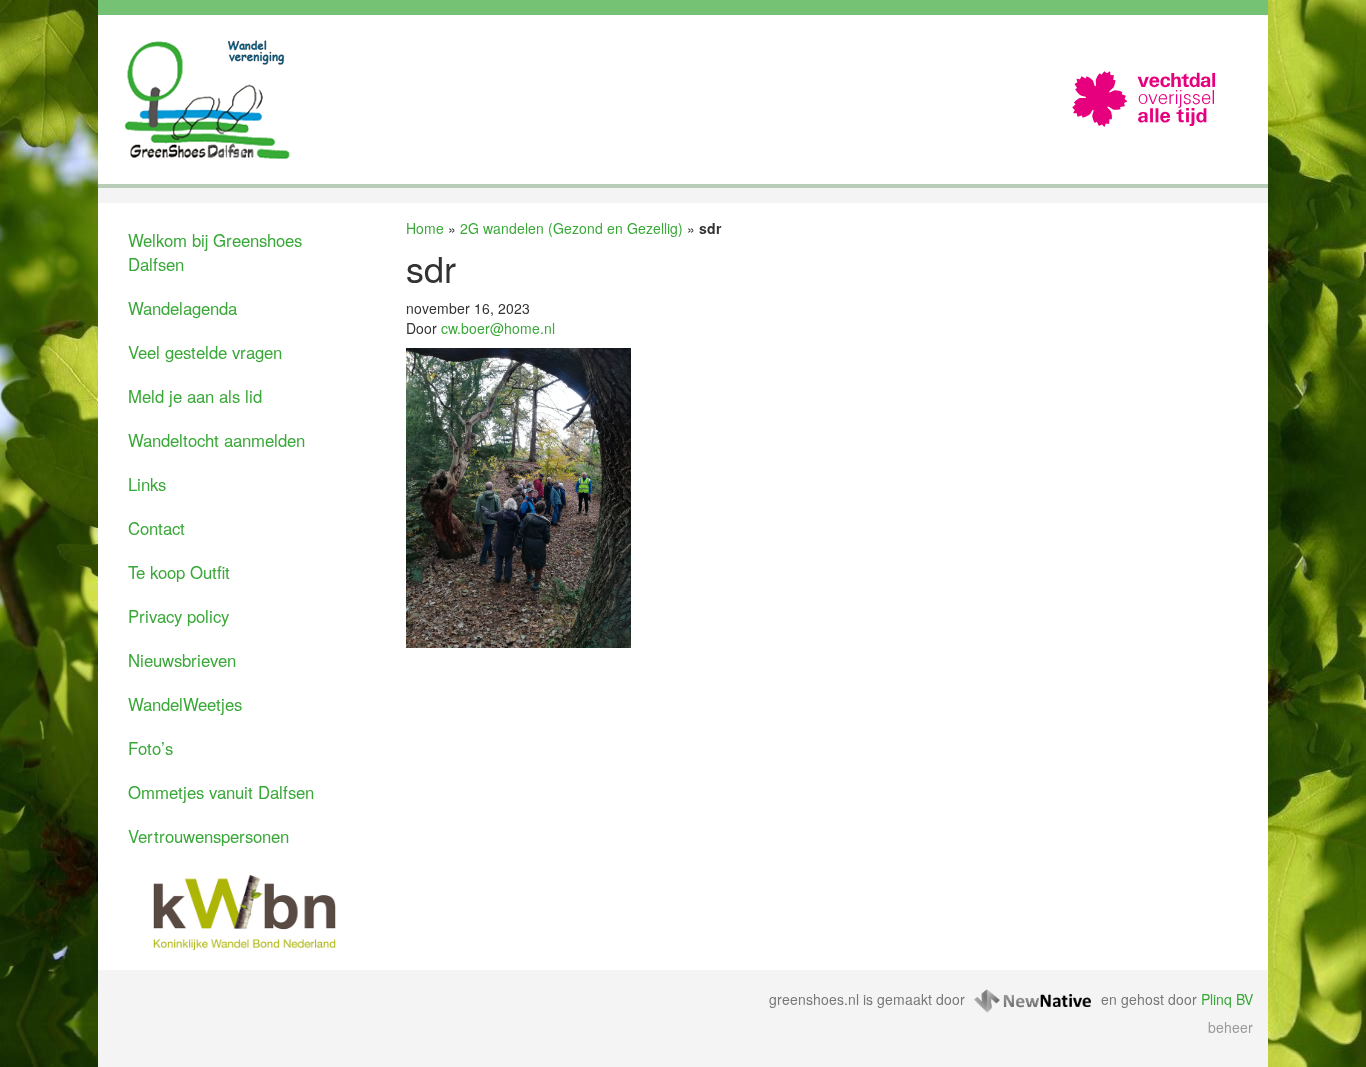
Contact (156, 528)
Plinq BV (1227, 999)
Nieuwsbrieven (182, 660)
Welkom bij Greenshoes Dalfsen (215, 252)
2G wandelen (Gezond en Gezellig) (571, 228)
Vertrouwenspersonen (208, 836)
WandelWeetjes (185, 704)
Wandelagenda (182, 308)
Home (425, 228)
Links (147, 484)
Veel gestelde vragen (205, 352)
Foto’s (150, 748)
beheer (1230, 1027)
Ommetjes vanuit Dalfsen (221, 792)
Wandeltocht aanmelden (216, 440)
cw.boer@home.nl (498, 328)
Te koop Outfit (179, 572)
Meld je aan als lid (195, 396)
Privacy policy (178, 616)
